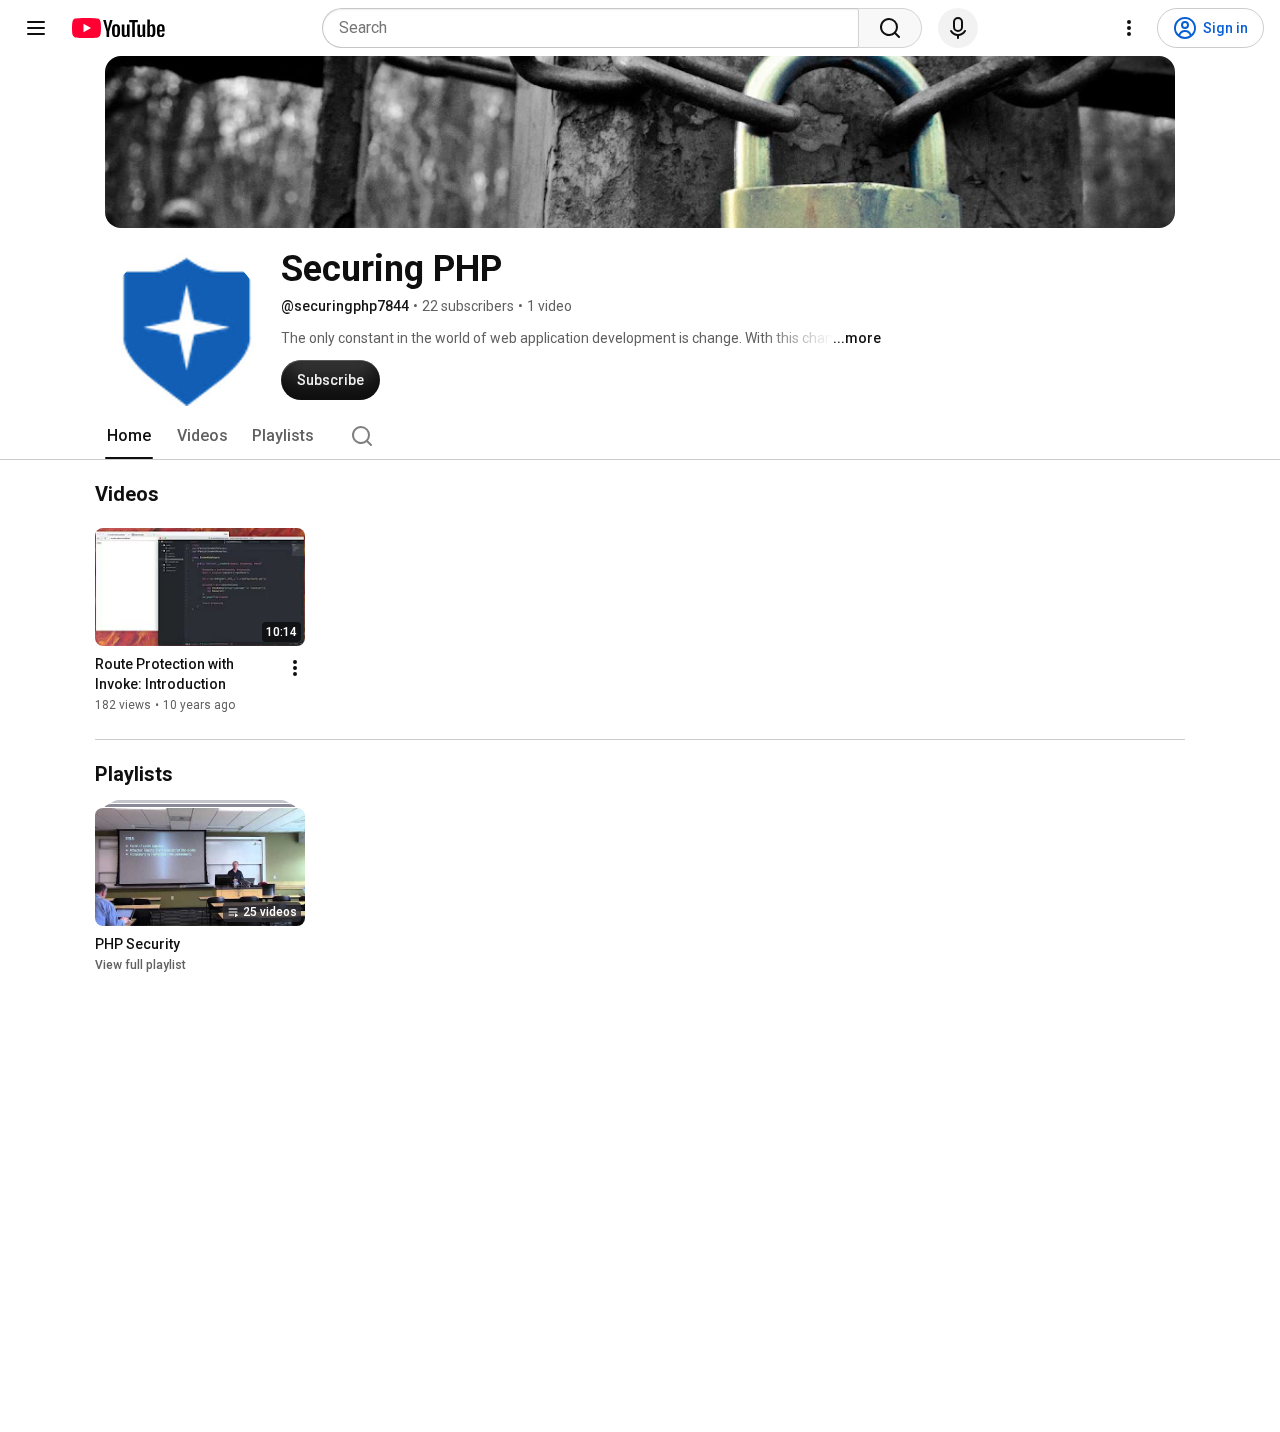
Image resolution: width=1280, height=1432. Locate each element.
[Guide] (36, 28)
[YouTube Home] (117, 28)
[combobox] (596, 28)
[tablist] (640, 436)
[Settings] (1129, 28)
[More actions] (295, 669)
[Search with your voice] (958, 28)
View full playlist (140, 965)
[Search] (890, 28)
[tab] (129, 436)
